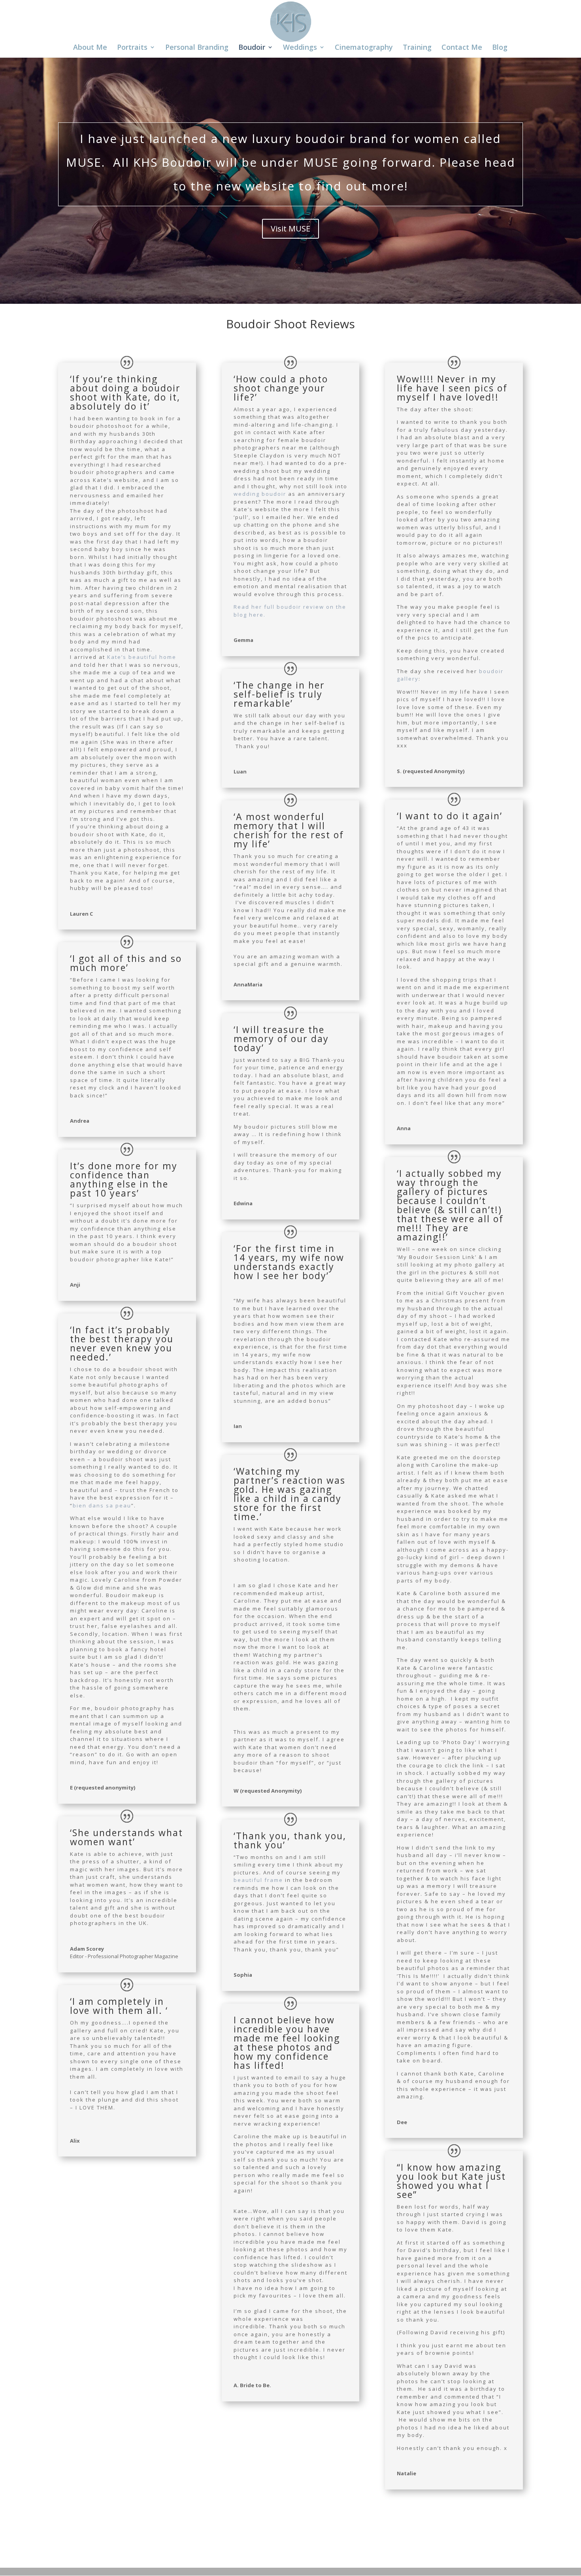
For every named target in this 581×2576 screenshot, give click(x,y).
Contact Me (462, 48)
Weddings (300, 48)
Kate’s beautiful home (142, 657)
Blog (500, 48)
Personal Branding (197, 48)
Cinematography (364, 48)
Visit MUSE (290, 229)
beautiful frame (258, 1880)
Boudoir (252, 48)
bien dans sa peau (102, 1505)
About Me (90, 48)
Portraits (132, 48)
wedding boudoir (260, 494)
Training (417, 48)
